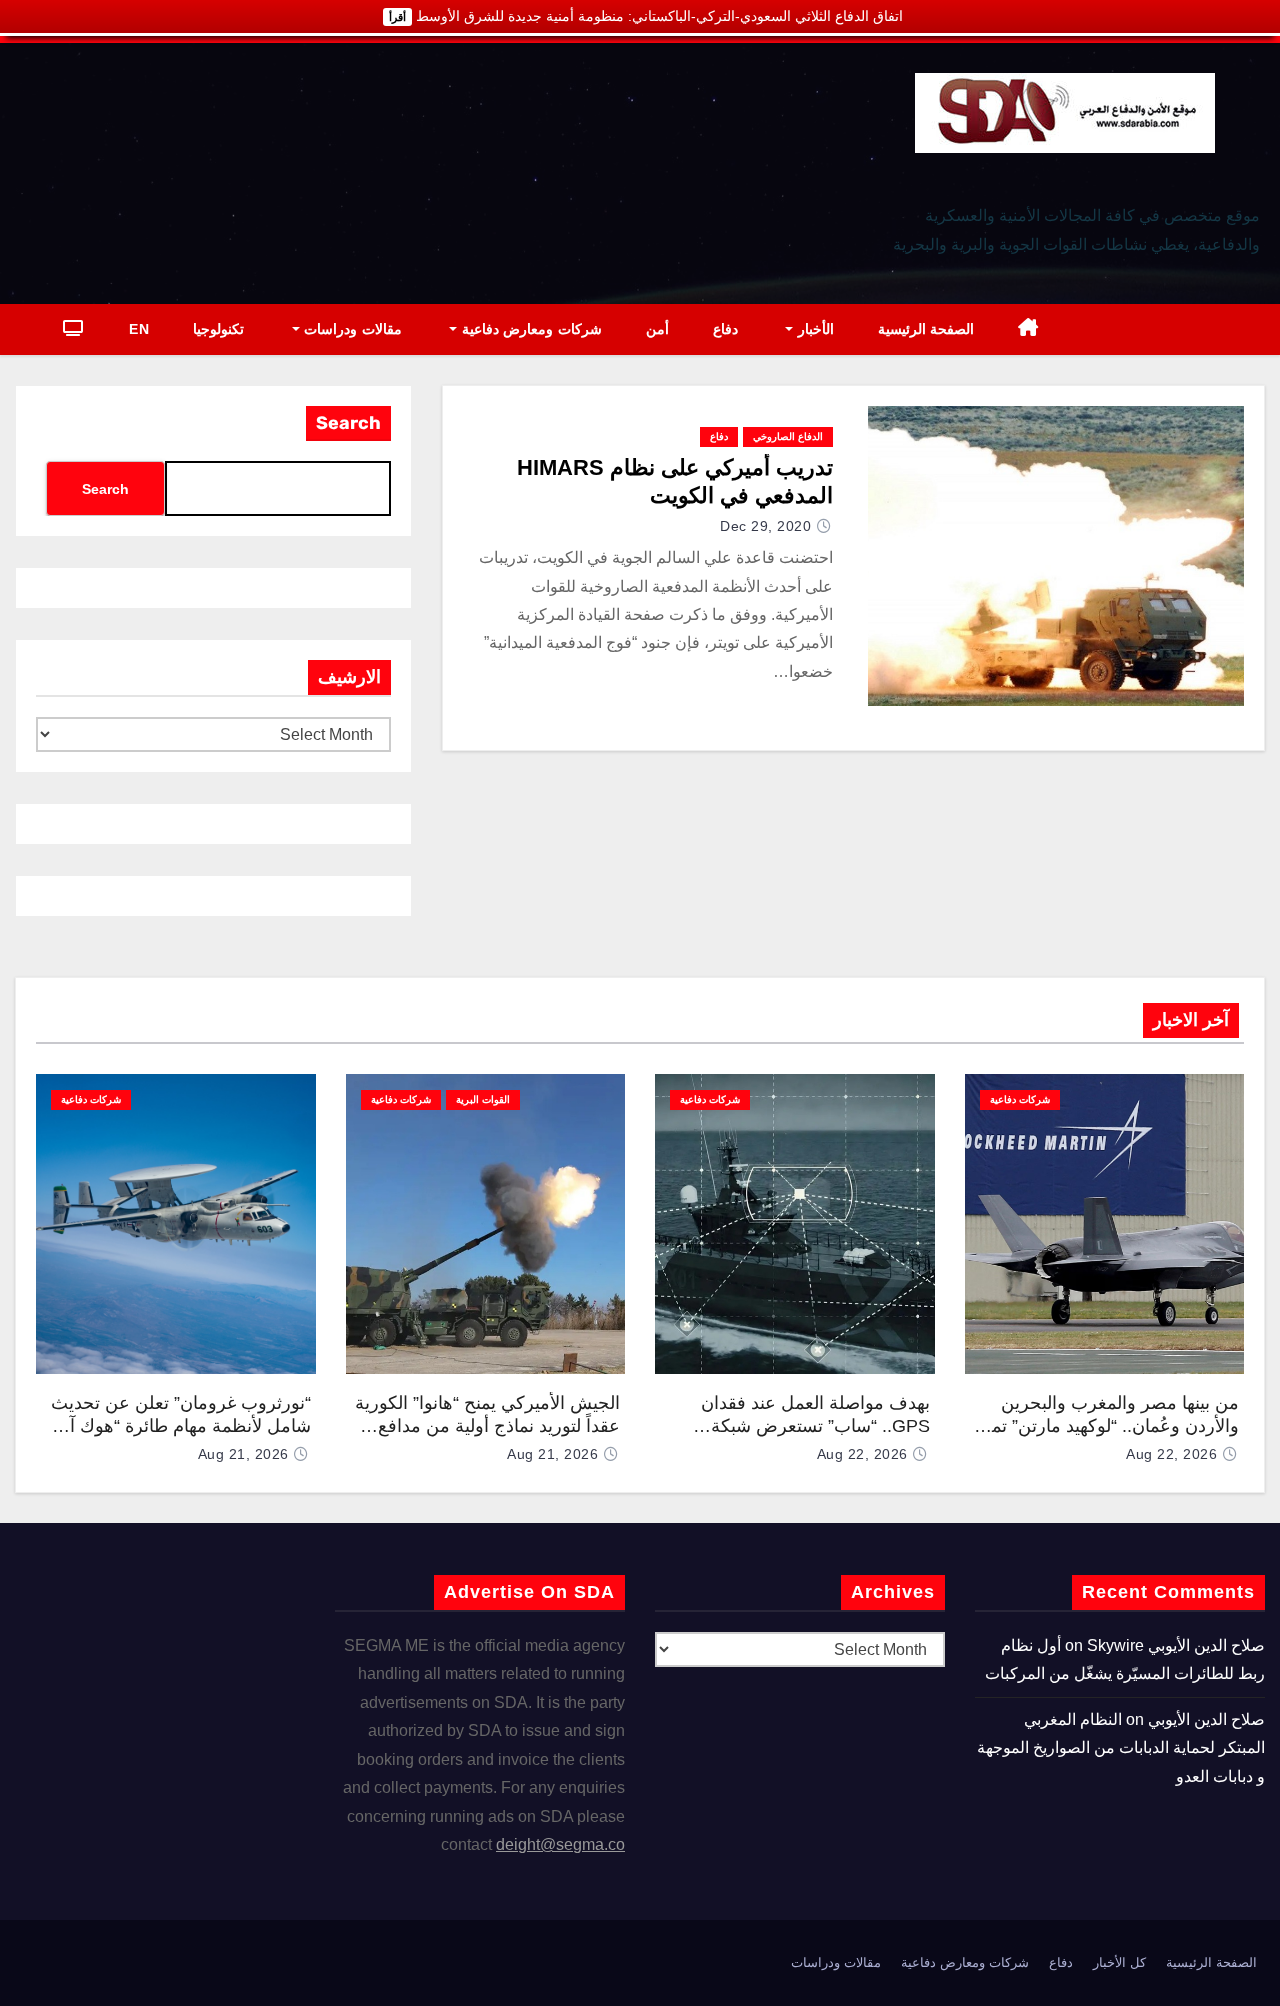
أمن (657, 329)
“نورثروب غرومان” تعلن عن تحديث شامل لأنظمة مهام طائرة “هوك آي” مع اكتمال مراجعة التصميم (180, 1425)
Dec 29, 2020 (765, 526)
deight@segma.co (560, 1844)
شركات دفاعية (1020, 1099)
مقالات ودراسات (351, 329)
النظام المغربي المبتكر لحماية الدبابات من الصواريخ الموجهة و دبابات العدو (1121, 1748)
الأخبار (813, 329)
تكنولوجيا (218, 329)
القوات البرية (483, 1099)
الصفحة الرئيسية (926, 329)
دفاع (725, 329)
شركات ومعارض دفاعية (529, 329)
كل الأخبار (1119, 1962)
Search (348, 423)
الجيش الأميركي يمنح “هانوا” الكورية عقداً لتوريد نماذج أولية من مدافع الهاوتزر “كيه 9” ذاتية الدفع (487, 1425)
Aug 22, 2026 (1171, 1454)
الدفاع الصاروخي (788, 436)
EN (139, 329)
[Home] (1028, 329)
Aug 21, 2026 (552, 1454)
